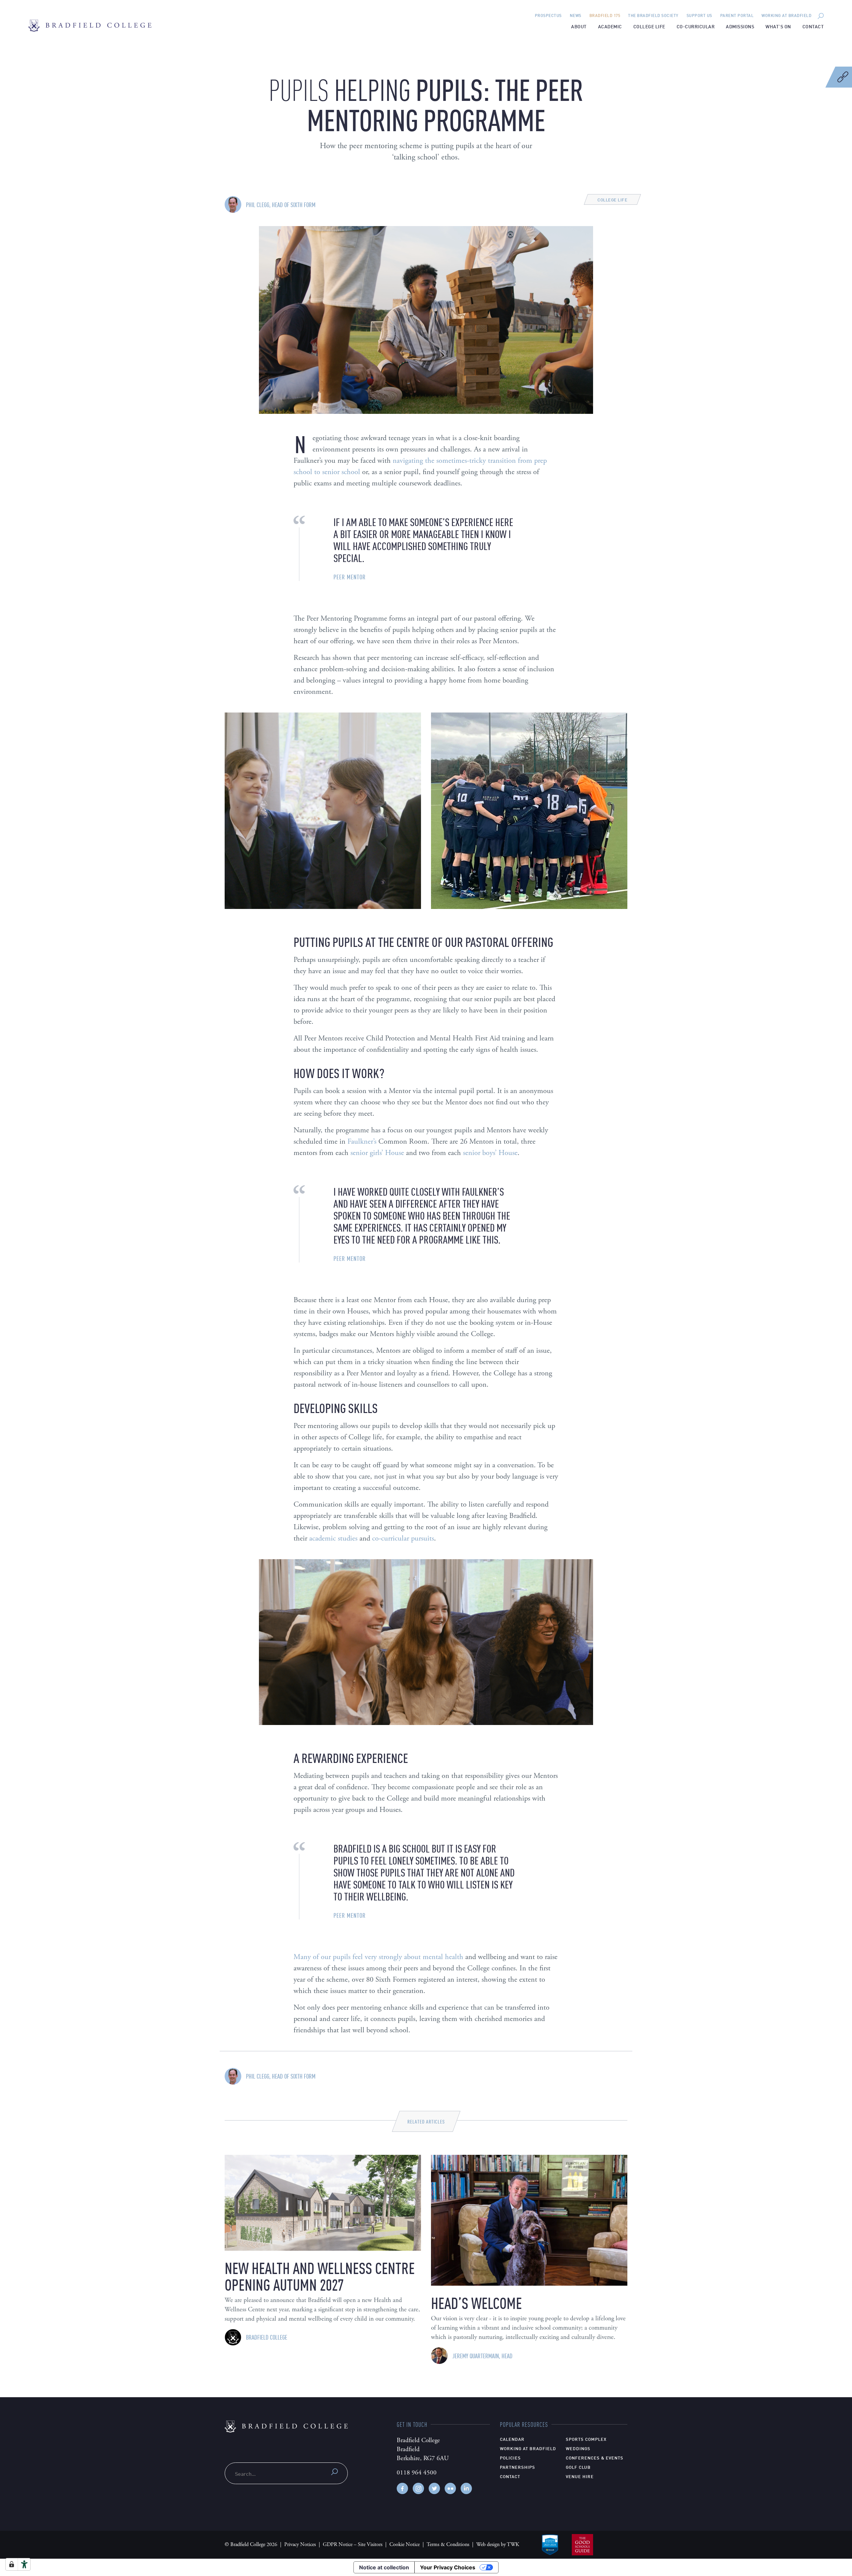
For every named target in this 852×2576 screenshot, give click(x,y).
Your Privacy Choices (448, 2567)
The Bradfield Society (653, 15)
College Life (649, 26)
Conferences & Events (595, 2457)
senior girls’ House (377, 1153)
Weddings (578, 2448)
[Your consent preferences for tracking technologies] (12, 2564)
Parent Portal (737, 15)
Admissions (740, 26)
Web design (488, 2545)
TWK (513, 2545)
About (579, 26)
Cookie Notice (405, 2545)
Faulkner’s (362, 1142)
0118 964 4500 (417, 2473)
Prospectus (548, 15)
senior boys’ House (490, 1153)
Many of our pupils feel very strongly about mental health (378, 1957)
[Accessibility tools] (24, 2564)
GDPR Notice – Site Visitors (353, 2545)
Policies (510, 2457)
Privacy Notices (300, 2545)
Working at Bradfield (786, 15)
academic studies (333, 1538)
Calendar (512, 2439)
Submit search (334, 2472)
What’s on (778, 26)
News (576, 15)
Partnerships (518, 2467)
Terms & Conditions (448, 2545)
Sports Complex (586, 2439)
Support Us (699, 15)
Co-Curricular (696, 26)
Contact (813, 26)
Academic (610, 26)
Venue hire (580, 2476)
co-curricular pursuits (403, 1538)
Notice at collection (384, 2567)
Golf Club (578, 2467)
